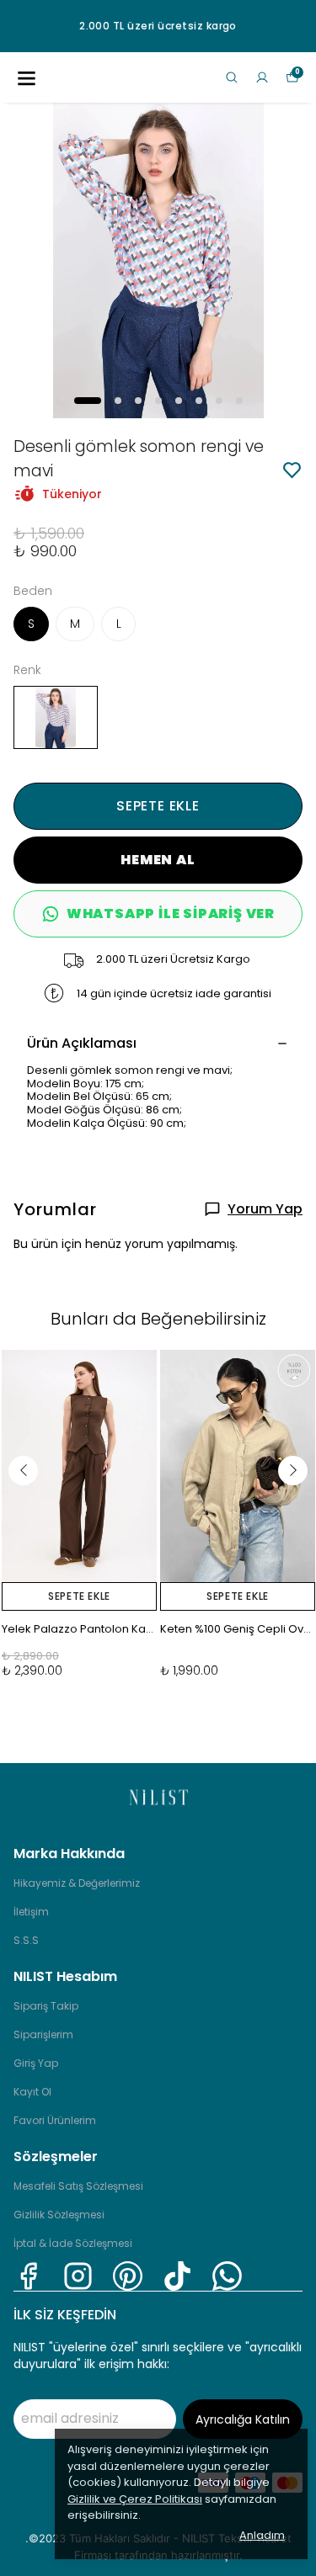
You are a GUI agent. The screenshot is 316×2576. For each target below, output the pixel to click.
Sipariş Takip (46, 2006)
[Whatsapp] (227, 2276)
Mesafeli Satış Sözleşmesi (78, 2186)
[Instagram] (78, 2276)
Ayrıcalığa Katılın (243, 2419)
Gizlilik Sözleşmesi (59, 2215)
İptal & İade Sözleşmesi (73, 2243)
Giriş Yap (36, 2063)
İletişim (31, 1912)
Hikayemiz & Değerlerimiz (77, 1883)
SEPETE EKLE (158, 806)
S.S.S (26, 1940)
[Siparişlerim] (262, 77)
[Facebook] (28, 2276)
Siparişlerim (43, 2034)
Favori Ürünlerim (55, 2120)
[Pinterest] (128, 2276)
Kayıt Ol (32, 2092)
